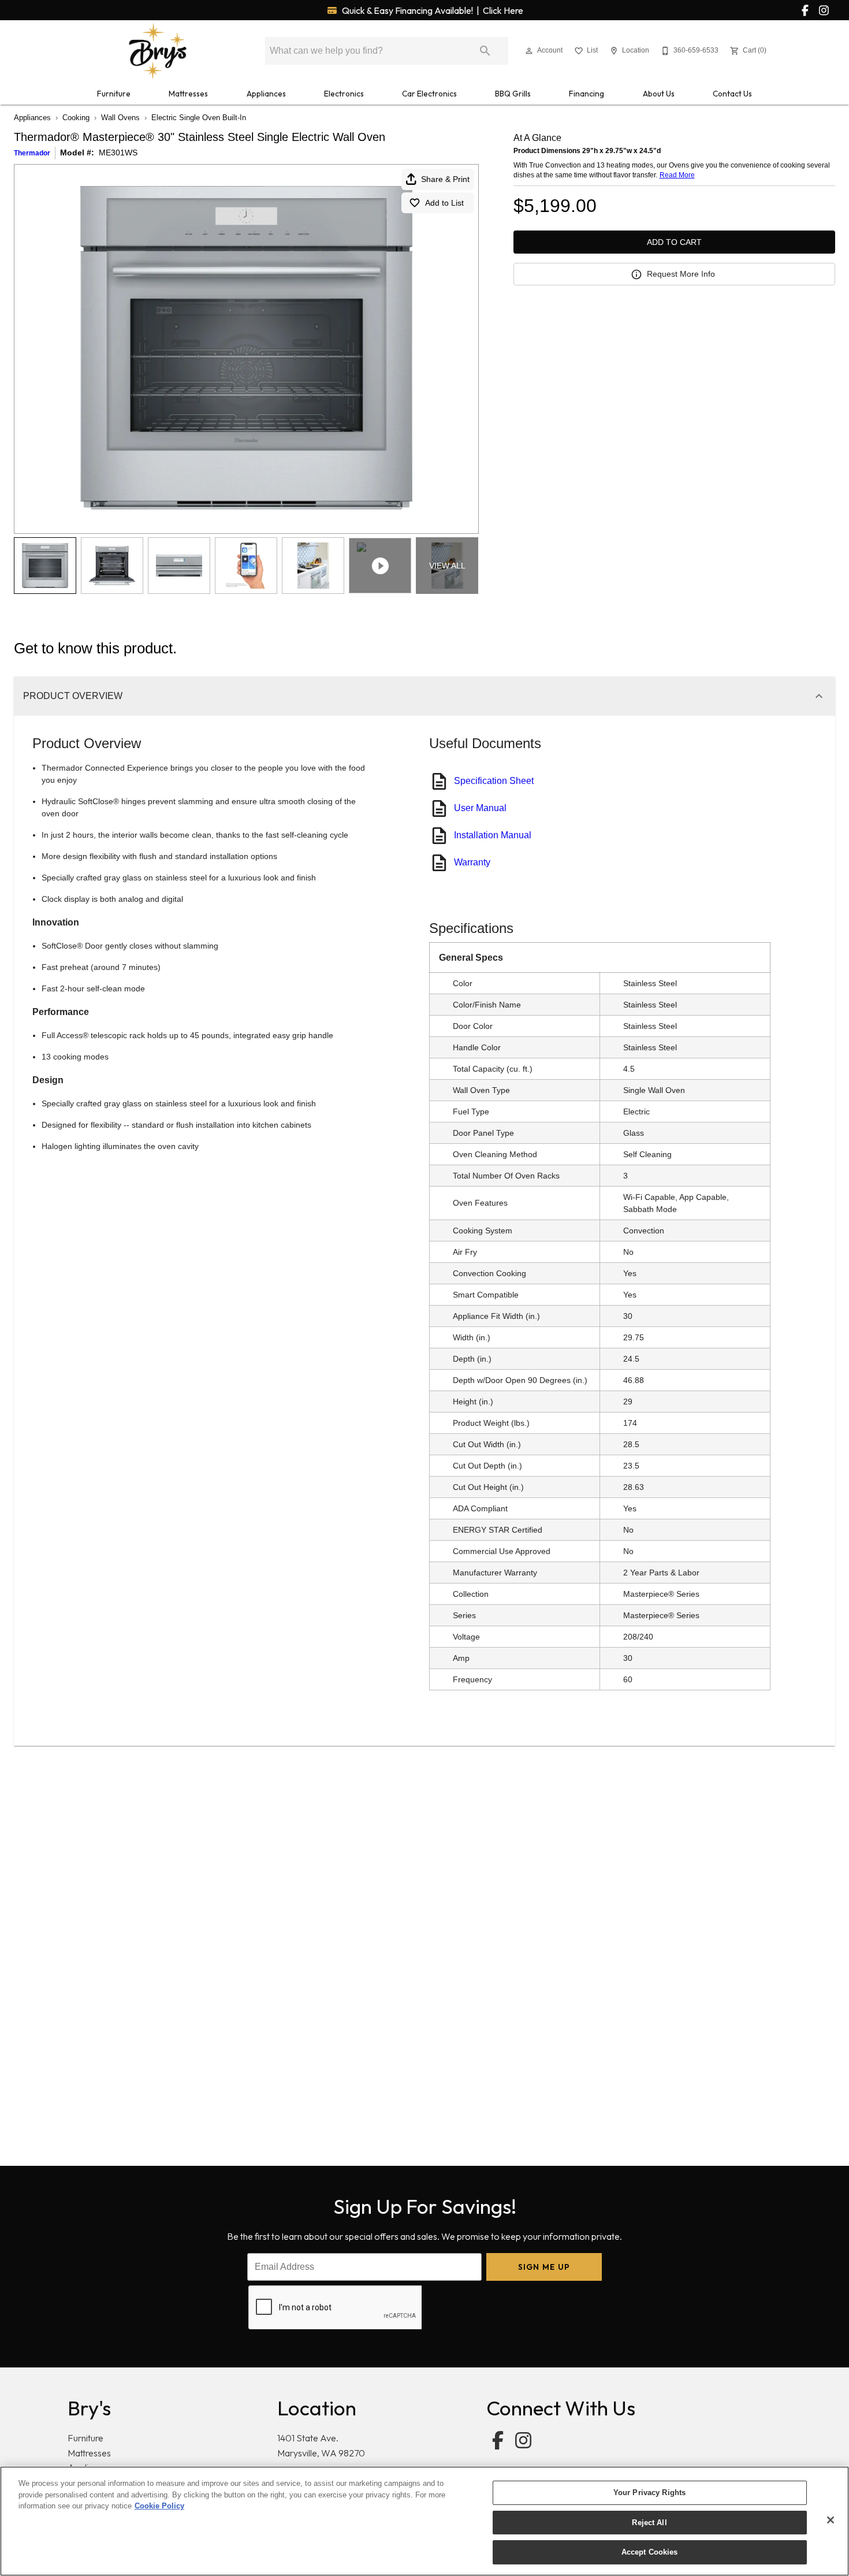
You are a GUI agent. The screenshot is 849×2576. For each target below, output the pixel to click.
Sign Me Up (544, 2267)
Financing (587, 94)
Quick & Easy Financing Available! (432, 10)
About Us (659, 94)
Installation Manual (493, 835)
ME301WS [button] (118, 153)
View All (447, 566)
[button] (529, 51)
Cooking (76, 118)
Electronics (344, 94)
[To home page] (158, 51)
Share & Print (445, 179)
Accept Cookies (650, 2552)
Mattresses (188, 94)
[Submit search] (485, 51)
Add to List (444, 203)
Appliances (266, 94)
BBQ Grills (513, 94)
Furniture (114, 94)
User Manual (480, 808)
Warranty (472, 862)
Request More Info (681, 274)
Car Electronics (429, 94)
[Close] (831, 2520)
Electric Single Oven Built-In (199, 118)
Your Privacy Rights (649, 2493)
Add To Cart (674, 242)
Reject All (649, 2523)
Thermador (32, 153)
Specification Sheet (494, 781)
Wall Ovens (120, 118)
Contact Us (732, 94)
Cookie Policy (159, 2506)
